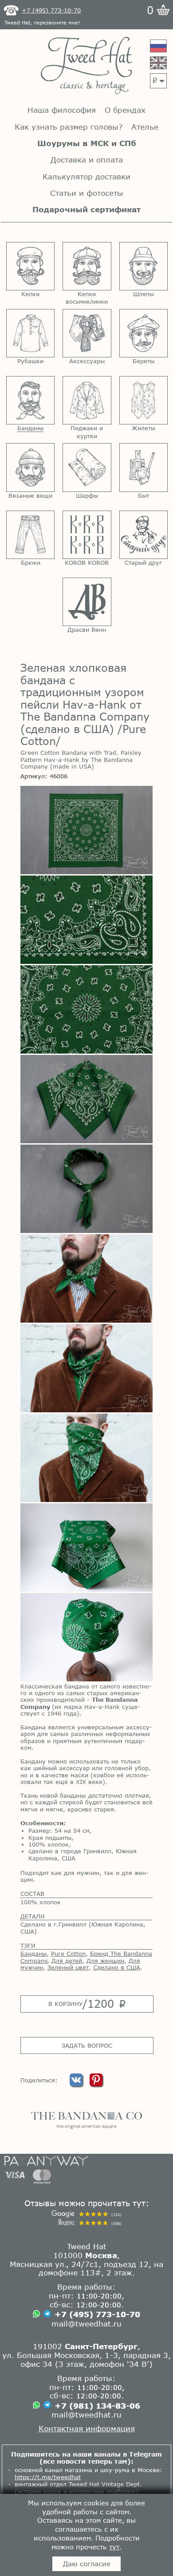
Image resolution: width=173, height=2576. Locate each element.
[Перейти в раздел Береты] (144, 333)
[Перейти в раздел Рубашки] (30, 333)
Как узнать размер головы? (69, 127)
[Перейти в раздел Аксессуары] (87, 333)
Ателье (145, 127)
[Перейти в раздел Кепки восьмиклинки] (87, 266)
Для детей (67, 1961)
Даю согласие (87, 2564)
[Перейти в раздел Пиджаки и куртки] (87, 400)
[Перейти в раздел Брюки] (30, 535)
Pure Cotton (68, 1954)
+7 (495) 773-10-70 (97, 2314)
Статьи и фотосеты (87, 193)
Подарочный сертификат (86, 209)
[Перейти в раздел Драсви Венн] (87, 602)
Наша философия (62, 110)
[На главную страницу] (86, 66)
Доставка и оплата (87, 160)
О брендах (125, 110)
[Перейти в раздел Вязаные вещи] (30, 467)
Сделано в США (117, 1967)
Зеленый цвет (68, 1967)
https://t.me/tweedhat (48, 2477)
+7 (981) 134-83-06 (97, 2406)
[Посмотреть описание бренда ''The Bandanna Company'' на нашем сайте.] (86, 2120)
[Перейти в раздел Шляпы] (144, 266)
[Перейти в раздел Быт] (144, 467)
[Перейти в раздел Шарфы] (87, 467)
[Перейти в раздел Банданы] (30, 400)
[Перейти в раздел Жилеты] (144, 400)
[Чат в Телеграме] (47, 2315)
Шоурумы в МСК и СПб (87, 143)
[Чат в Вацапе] (36, 2314)
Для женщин (105, 1961)
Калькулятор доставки (86, 176)
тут (114, 2547)
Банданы (33, 1954)
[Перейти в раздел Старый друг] (144, 535)
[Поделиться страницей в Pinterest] (96, 2084)
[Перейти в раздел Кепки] (30, 266)
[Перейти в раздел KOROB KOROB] (87, 535)
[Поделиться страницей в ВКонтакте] (77, 2084)
